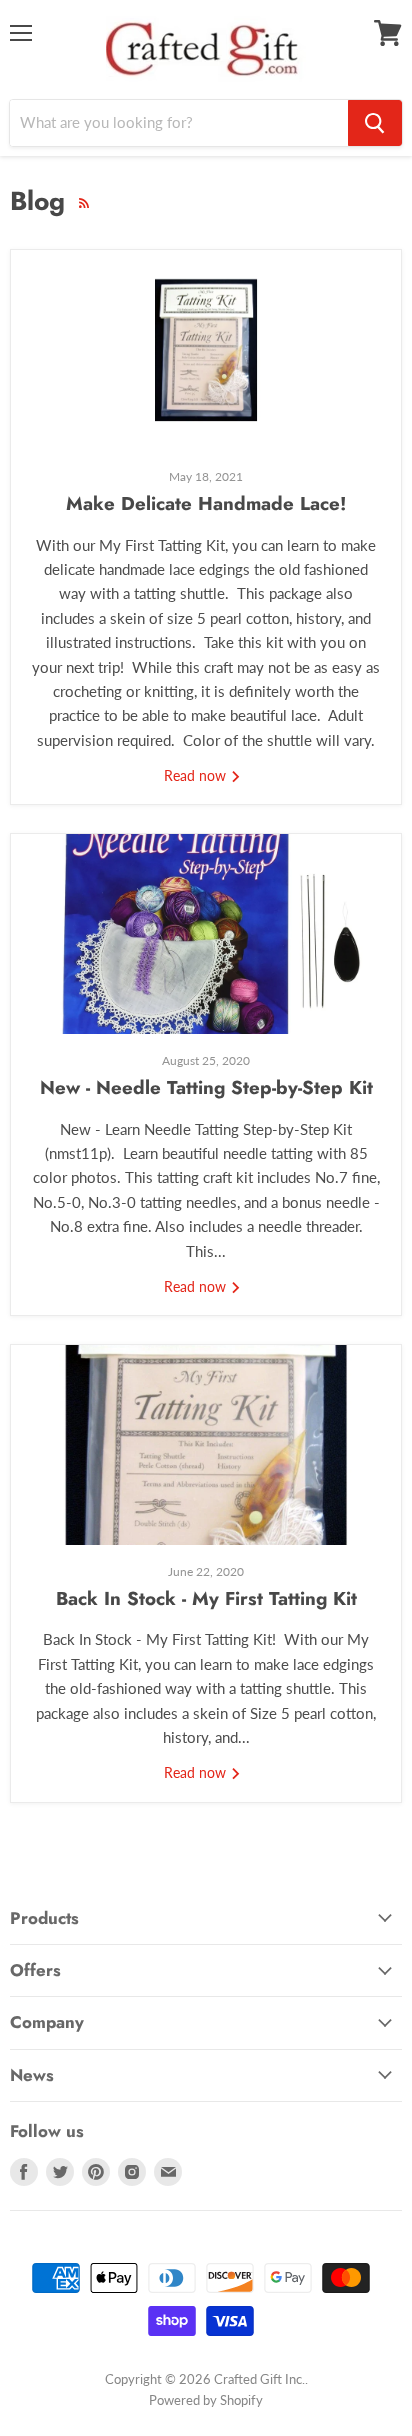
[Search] (375, 123)
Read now (197, 775)
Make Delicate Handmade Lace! (206, 503)
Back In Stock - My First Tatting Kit (206, 1598)
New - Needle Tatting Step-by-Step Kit (206, 1087)
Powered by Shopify (206, 2400)
